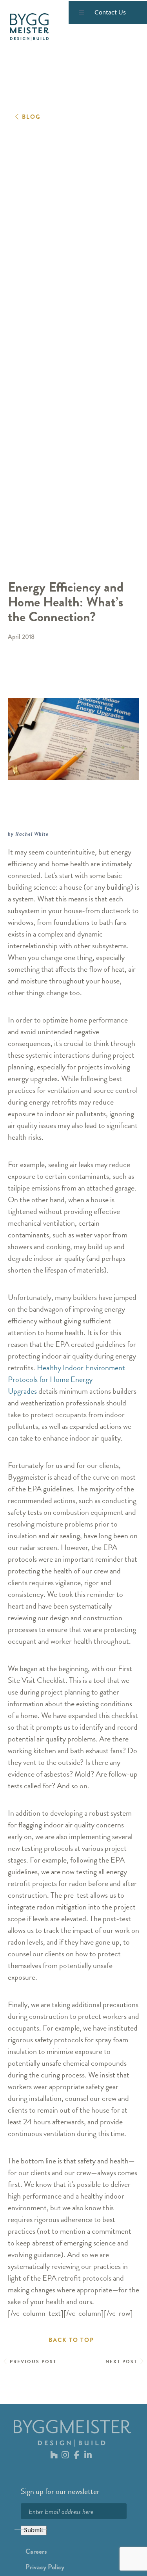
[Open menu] (82, 13)
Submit (34, 2530)
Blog (31, 117)
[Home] (29, 27)
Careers (36, 2551)
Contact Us (110, 13)
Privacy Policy (45, 2567)
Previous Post (33, 2361)
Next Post (121, 2361)
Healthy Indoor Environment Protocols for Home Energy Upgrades (66, 1379)
